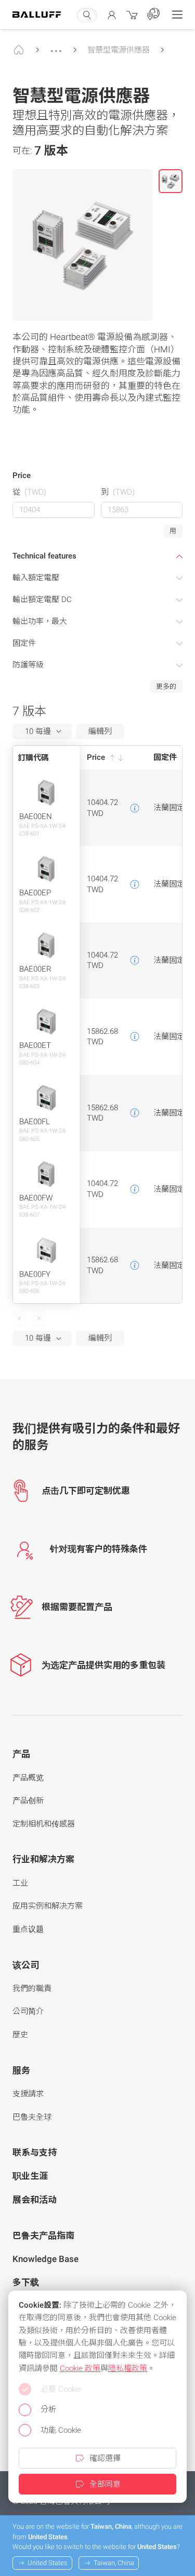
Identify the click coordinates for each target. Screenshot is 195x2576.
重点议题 (28, 1929)
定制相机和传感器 (44, 1824)
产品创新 (28, 1801)
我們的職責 (32, 1988)
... (56, 46)
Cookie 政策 (80, 2368)
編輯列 (100, 731)
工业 (20, 1883)
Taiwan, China (114, 2563)
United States (48, 2563)
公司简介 (28, 2011)
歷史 (20, 2035)
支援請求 (28, 2094)
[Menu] (177, 15)
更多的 (166, 686)
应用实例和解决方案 (48, 1906)
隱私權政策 (128, 2368)
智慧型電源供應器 (119, 50)
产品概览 (28, 1778)
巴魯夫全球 (32, 2117)
